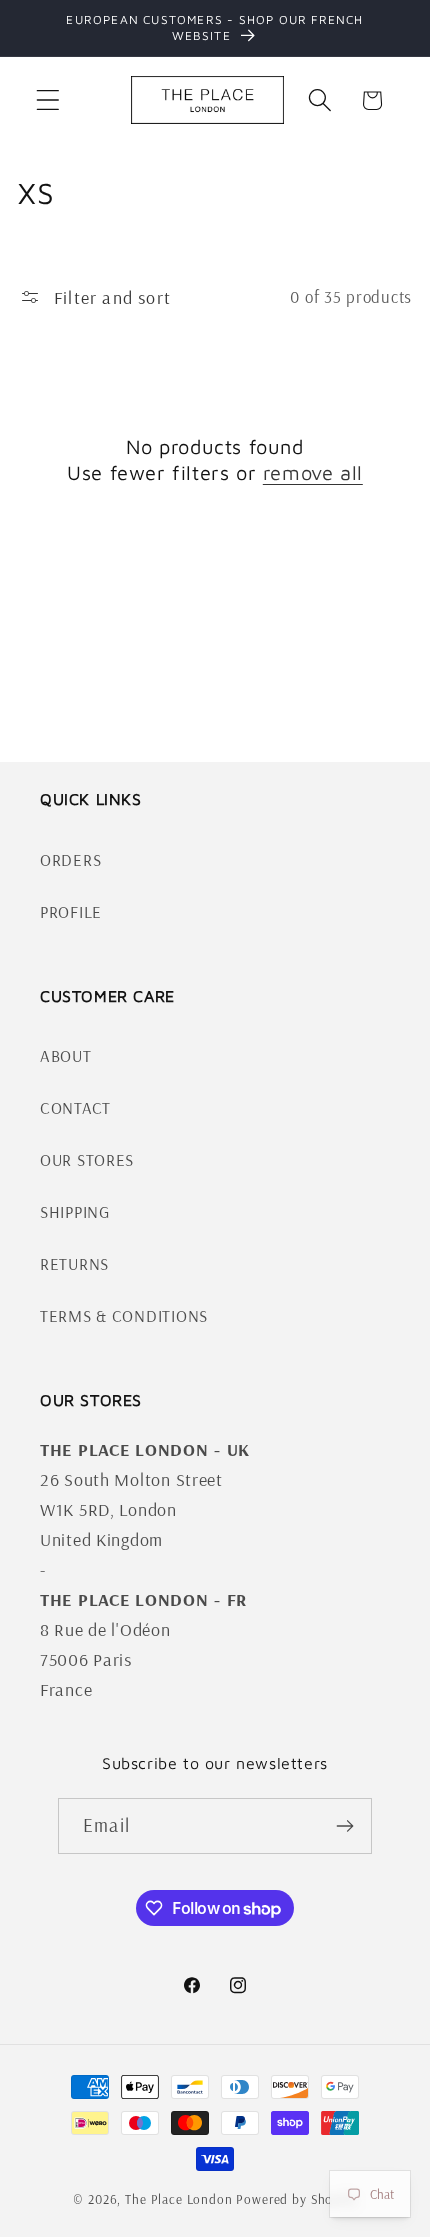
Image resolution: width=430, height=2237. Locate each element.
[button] (48, 100)
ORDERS (70, 859)
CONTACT (75, 1107)
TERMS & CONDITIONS (124, 1315)
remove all (313, 472)
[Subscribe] (344, 1826)
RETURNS (74, 1263)
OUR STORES (87, 1159)
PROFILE (71, 911)
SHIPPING (75, 1211)
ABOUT (66, 1055)
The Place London (178, 2199)
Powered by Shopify (296, 2199)
